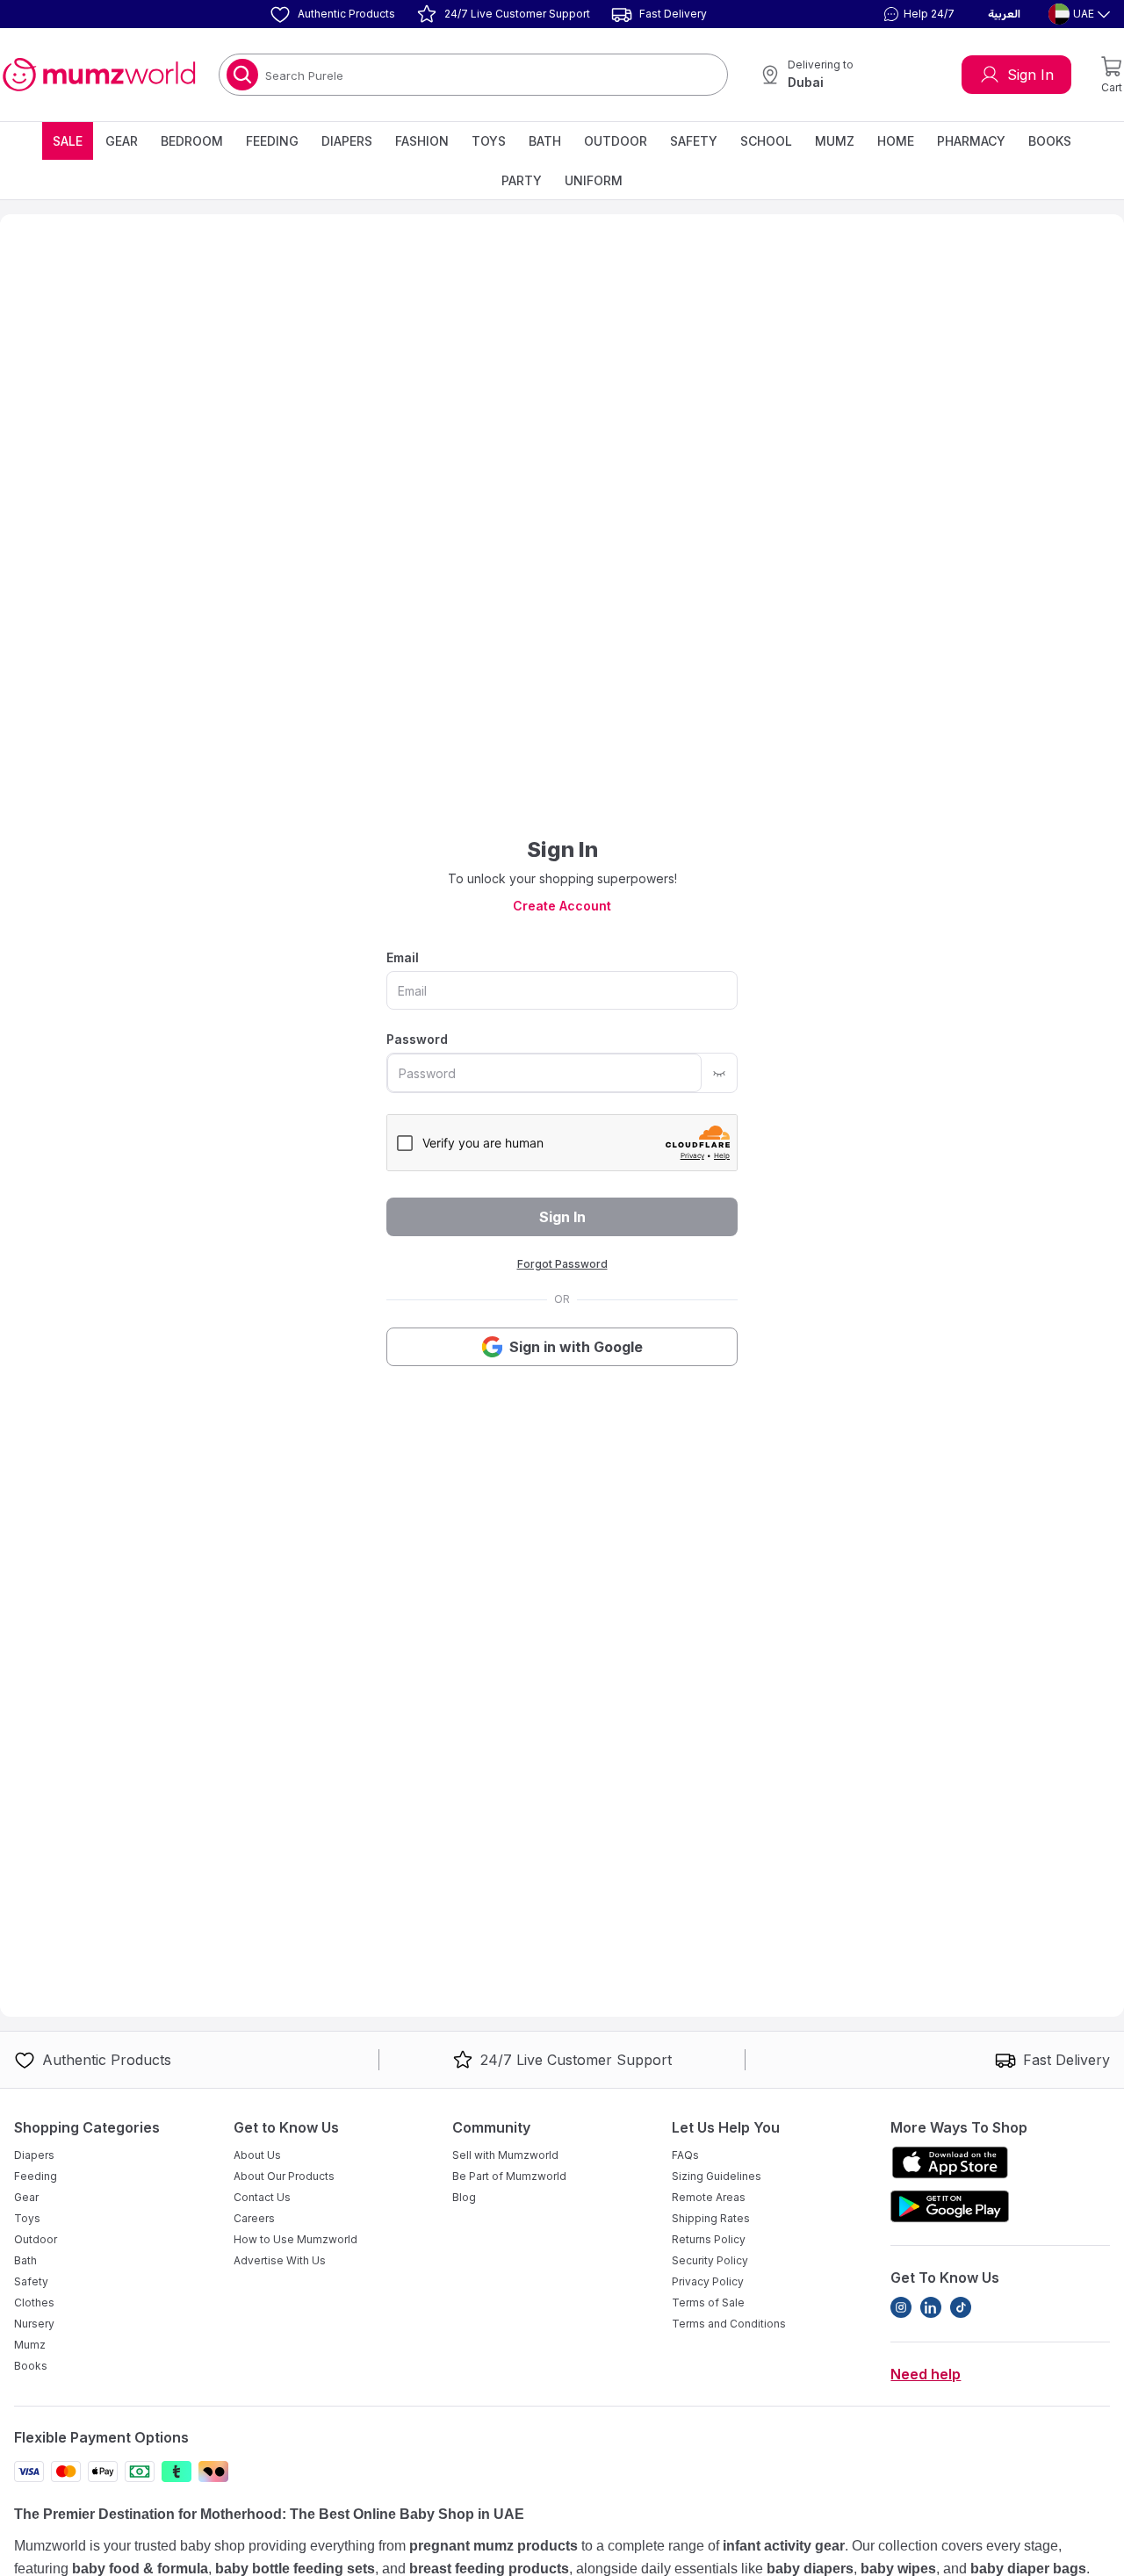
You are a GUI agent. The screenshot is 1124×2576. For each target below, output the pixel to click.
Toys (489, 141)
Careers (254, 2218)
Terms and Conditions (729, 2324)
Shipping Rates (711, 2218)
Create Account (562, 906)
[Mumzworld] (99, 75)
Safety (694, 141)
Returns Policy (709, 2239)
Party (522, 180)
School (766, 141)
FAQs (685, 2155)
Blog (464, 2197)
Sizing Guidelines (717, 2176)
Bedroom (192, 141)
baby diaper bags (1028, 2569)
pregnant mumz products (494, 2546)
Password (417, 1039)
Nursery (34, 2324)
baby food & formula (140, 2569)
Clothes (34, 2303)
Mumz (835, 141)
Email (403, 957)
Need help (926, 2374)
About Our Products (284, 2176)
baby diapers (810, 2569)
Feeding (272, 141)
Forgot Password (562, 1264)
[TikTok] (961, 2307)
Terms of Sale (708, 2303)
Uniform (594, 180)
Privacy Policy (708, 2281)
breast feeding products (489, 2569)
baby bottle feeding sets (295, 2569)
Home (896, 141)
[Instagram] (901, 2307)
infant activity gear (784, 2546)
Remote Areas (709, 2197)
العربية (1004, 14)
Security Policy (710, 2260)
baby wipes (898, 2569)
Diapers (347, 141)
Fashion (422, 141)
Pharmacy (971, 141)
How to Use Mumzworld (295, 2239)
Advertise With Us (280, 2260)
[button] (917, 14)
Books (1050, 141)
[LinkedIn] (931, 2307)
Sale (68, 141)
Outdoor (616, 141)
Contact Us (262, 2197)
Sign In (1030, 75)
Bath (545, 141)
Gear (122, 141)
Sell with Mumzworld (505, 2155)
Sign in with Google (576, 1347)
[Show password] (719, 1073)
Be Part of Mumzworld (509, 2176)
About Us (257, 2155)
